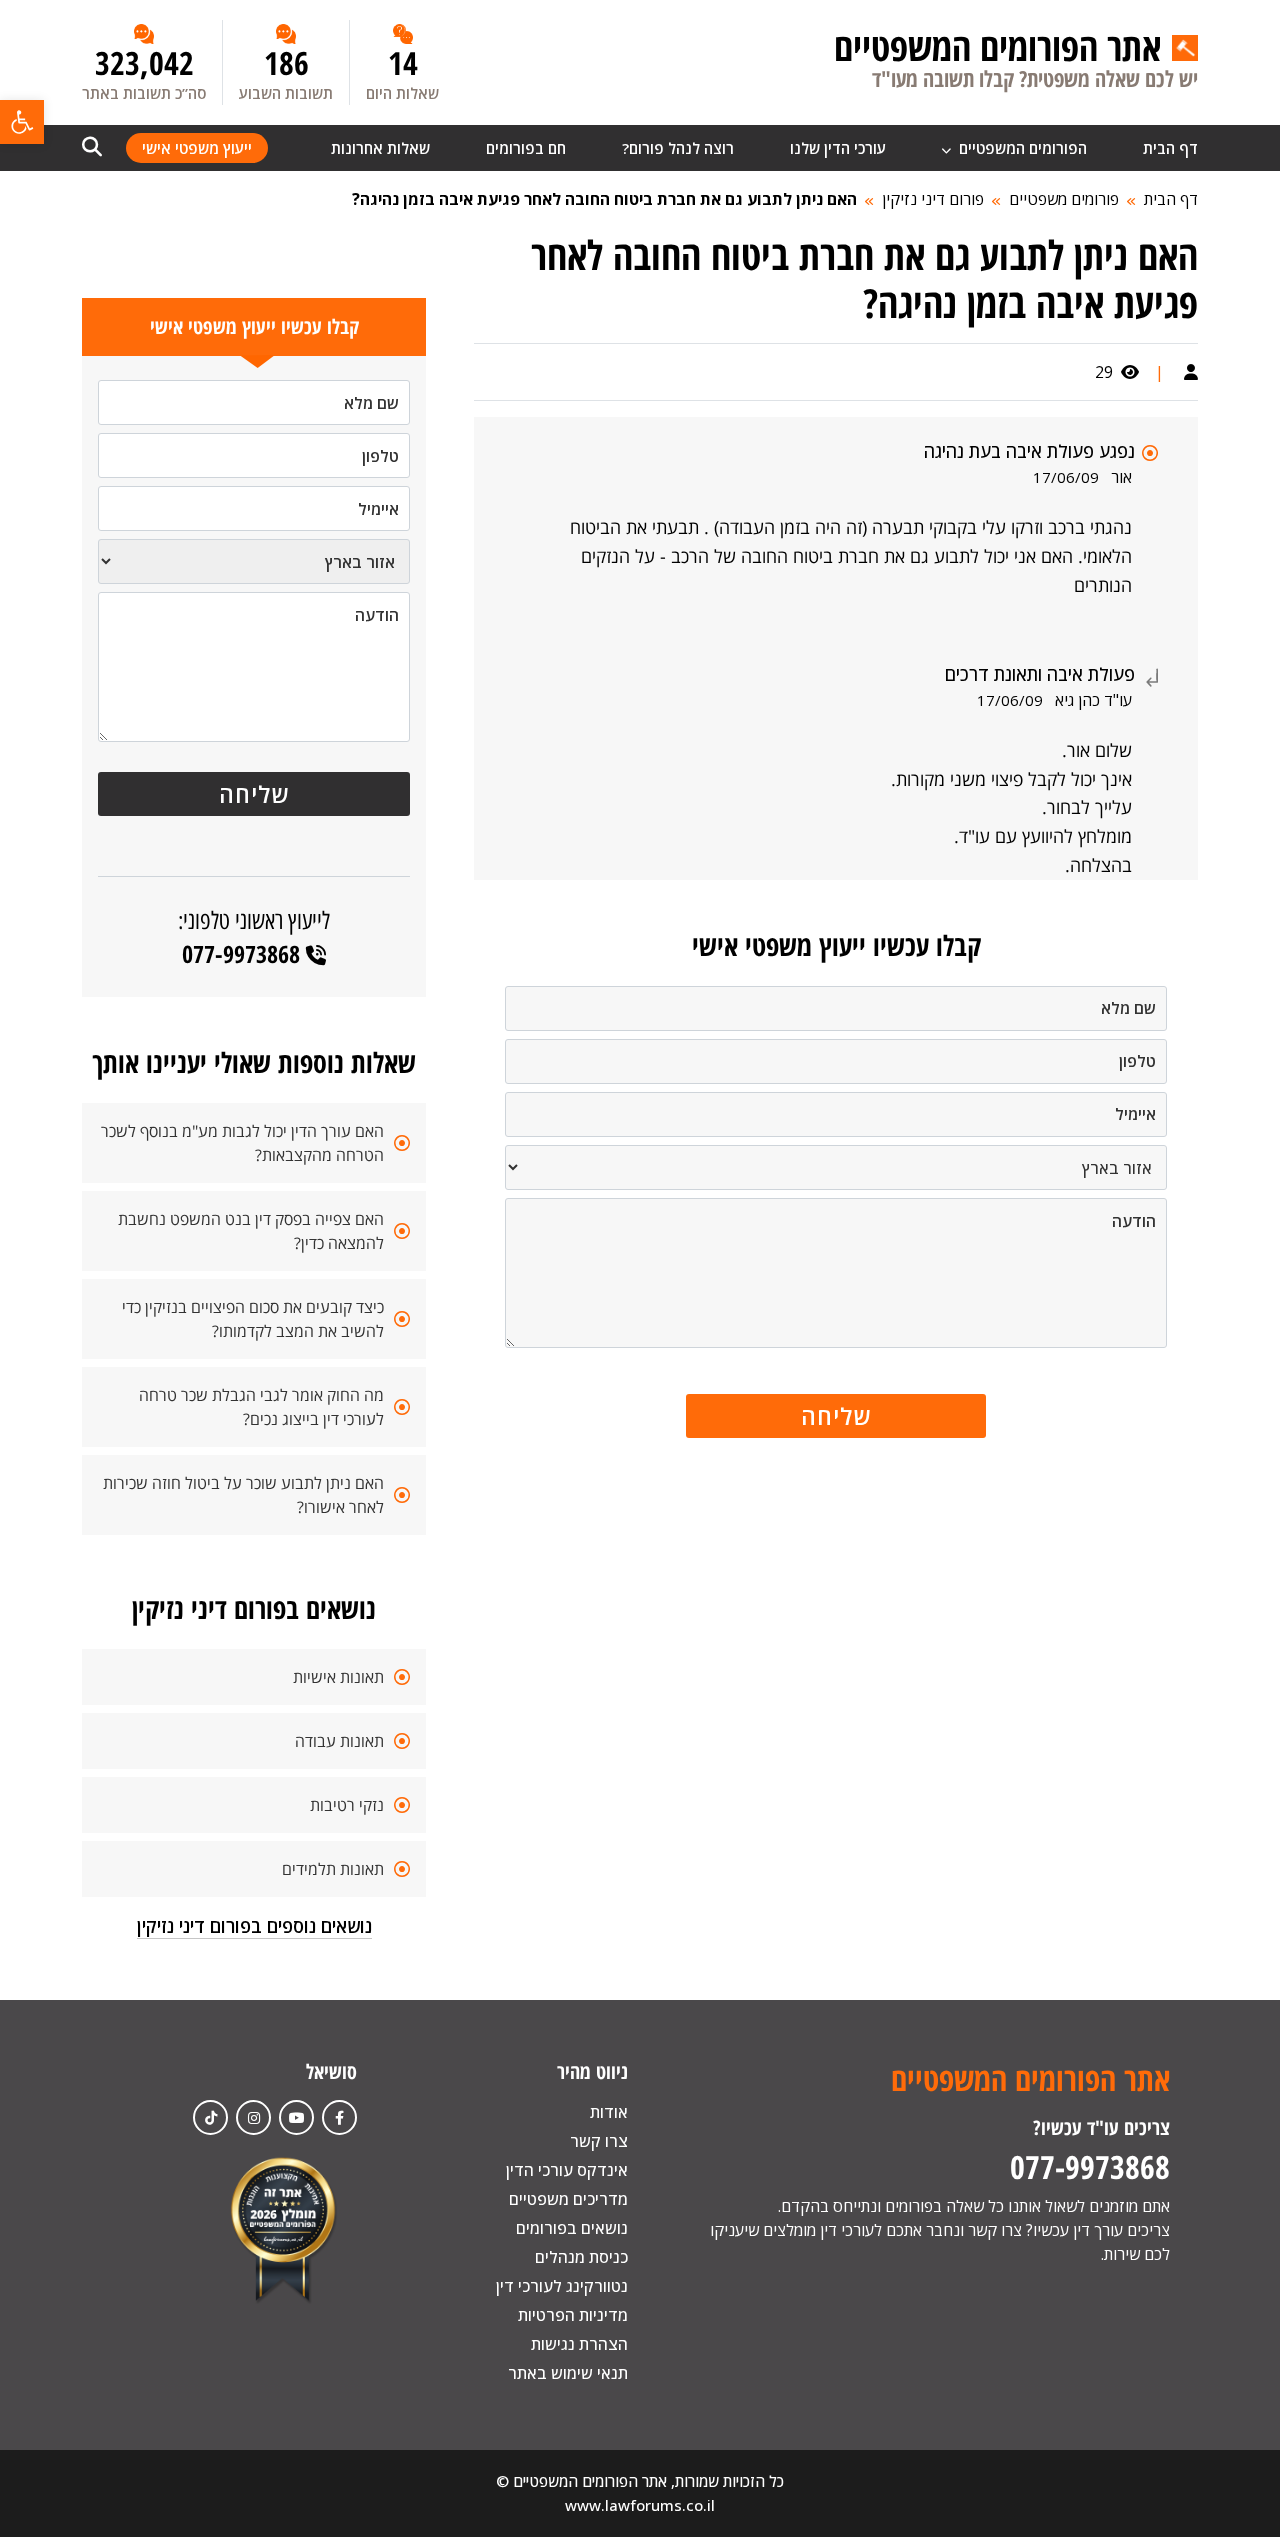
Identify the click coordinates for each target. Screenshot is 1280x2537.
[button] (22, 122)
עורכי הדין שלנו (838, 148)
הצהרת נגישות (579, 2344)
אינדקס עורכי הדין (567, 2170)
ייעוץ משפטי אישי (197, 148)
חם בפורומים (526, 148)
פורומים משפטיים (1064, 199)
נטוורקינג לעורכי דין (562, 2286)
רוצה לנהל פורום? (678, 148)
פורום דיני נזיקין (933, 199)
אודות (609, 2112)
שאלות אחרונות (380, 148)
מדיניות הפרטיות (573, 2315)
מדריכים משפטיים (568, 2199)
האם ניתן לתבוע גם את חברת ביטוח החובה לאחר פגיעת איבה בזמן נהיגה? (604, 199)
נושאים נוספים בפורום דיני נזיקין (254, 1926)
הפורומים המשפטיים (1021, 148)
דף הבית (1170, 148)
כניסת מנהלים (581, 2257)
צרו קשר (599, 2141)
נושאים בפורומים (572, 2228)
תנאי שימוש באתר (568, 2373)
